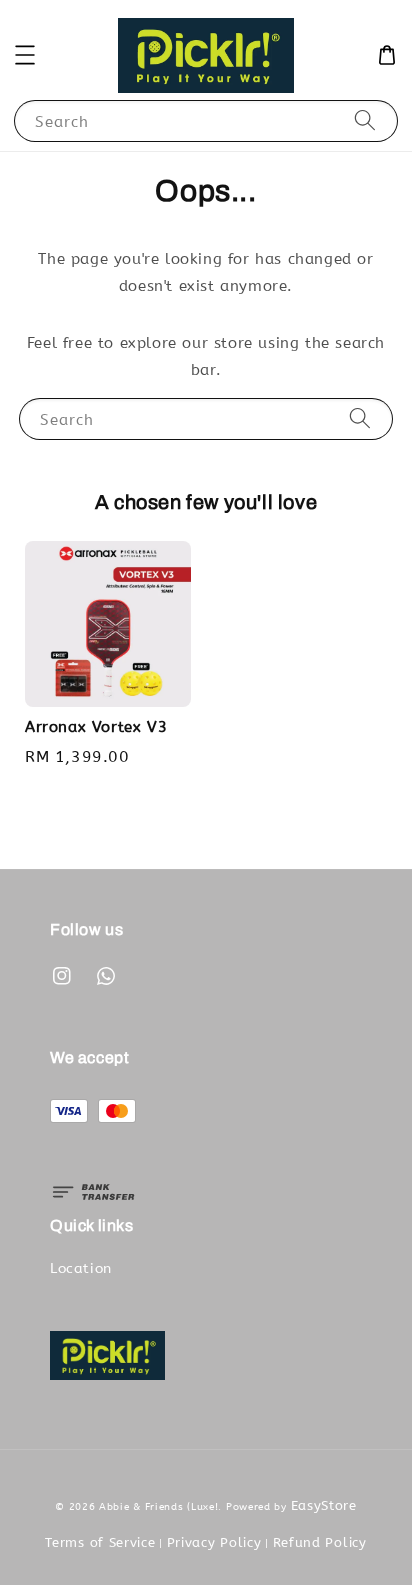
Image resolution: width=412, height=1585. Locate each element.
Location (81, 1268)
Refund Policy (320, 1542)
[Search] (365, 120)
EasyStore (324, 1505)
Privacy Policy (214, 1542)
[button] (25, 55)
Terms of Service (100, 1542)
